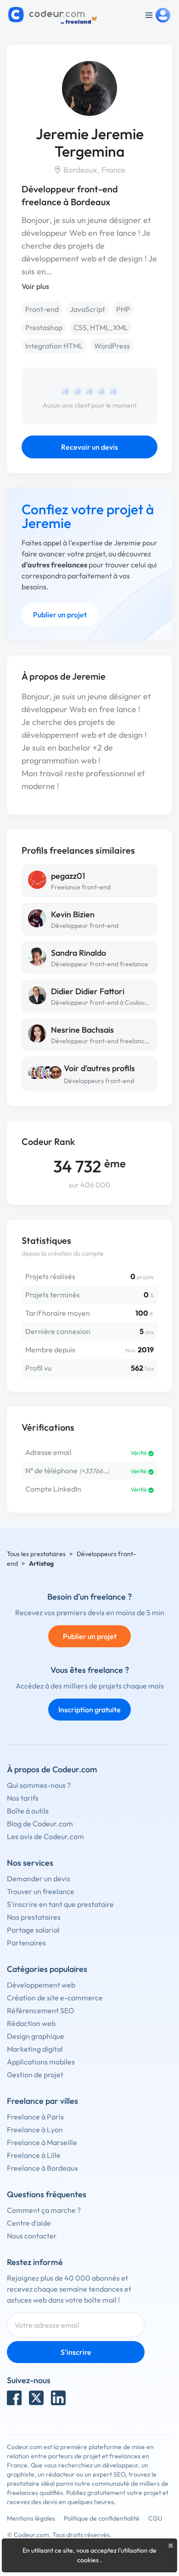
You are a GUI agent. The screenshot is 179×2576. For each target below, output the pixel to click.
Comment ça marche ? (44, 2210)
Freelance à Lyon (35, 2129)
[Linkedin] (58, 2398)
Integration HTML (54, 346)
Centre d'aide (29, 2223)
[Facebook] (14, 2398)
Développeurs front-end (99, 1081)
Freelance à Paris (35, 2117)
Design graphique (36, 2036)
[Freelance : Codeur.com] (54, 15)
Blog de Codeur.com (40, 1824)
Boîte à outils (28, 1811)
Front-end (42, 309)
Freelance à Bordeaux (42, 2168)
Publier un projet (60, 615)
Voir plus (35, 286)
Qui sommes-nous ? (39, 1785)
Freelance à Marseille (42, 2142)
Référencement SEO (41, 2010)
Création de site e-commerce (55, 1998)
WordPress (112, 346)
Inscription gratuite (89, 1710)
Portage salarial (33, 1930)
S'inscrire (76, 2352)
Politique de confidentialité (102, 2518)
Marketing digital (35, 2049)
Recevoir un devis (89, 447)
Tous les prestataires (36, 1554)
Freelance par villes (42, 2101)
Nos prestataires (34, 1917)
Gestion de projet (35, 2075)
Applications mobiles (41, 2062)
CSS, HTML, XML (101, 327)
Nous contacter (32, 2236)
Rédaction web (31, 2023)
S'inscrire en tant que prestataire (60, 1904)
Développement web (41, 1985)
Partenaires (26, 1943)
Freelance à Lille (34, 2155)
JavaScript (87, 309)
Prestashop (44, 327)
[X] (36, 2398)
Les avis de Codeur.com (45, 1836)
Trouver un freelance (41, 1891)
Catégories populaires (47, 1969)
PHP (123, 309)
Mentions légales (31, 2518)
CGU (155, 2518)
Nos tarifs (23, 1798)
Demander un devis (39, 1879)
